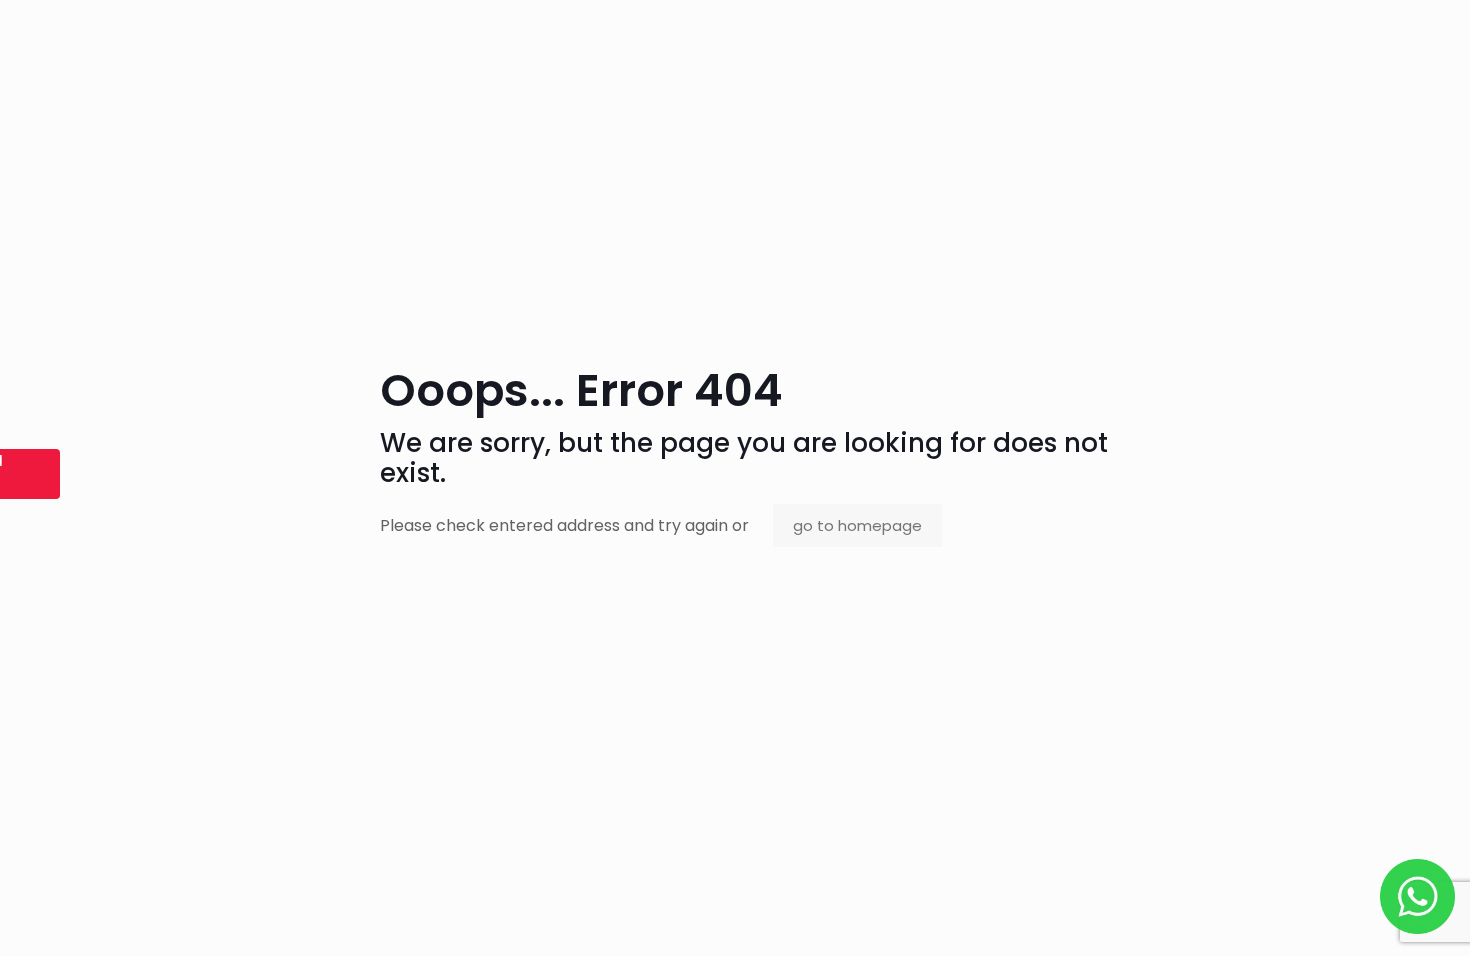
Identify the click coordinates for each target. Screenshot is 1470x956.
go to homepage (857, 525)
